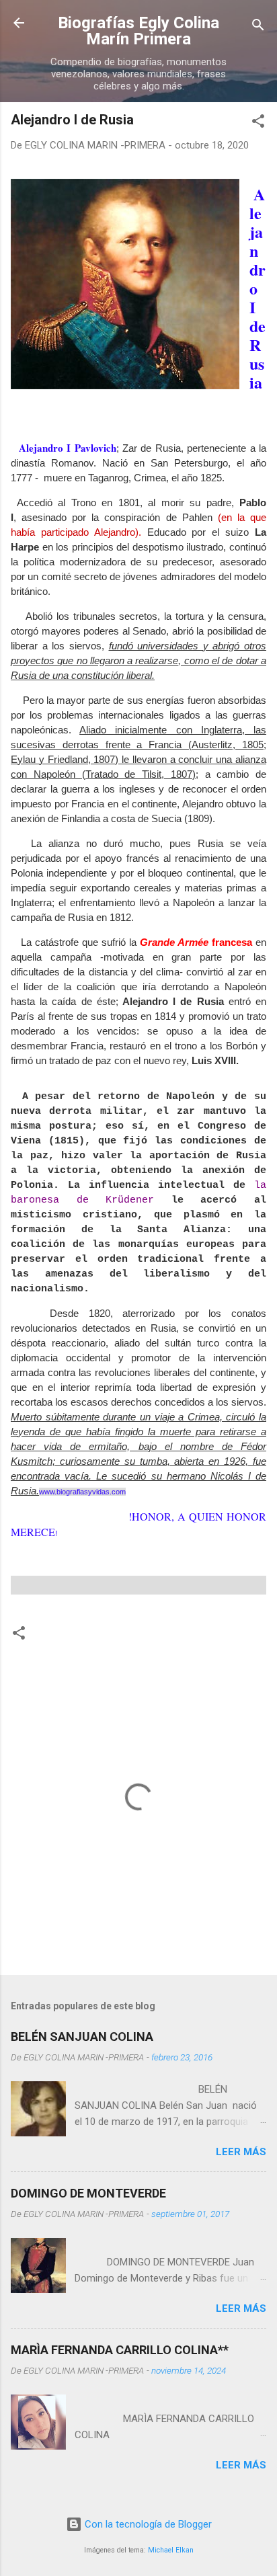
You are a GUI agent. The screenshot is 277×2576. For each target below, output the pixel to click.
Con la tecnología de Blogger (147, 2524)
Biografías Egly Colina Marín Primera (138, 31)
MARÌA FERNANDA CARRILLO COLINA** (120, 2350)
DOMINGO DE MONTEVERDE (88, 2193)
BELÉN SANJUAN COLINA (82, 2037)
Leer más (241, 2152)
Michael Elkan (171, 2550)
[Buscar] (258, 27)
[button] (258, 123)
